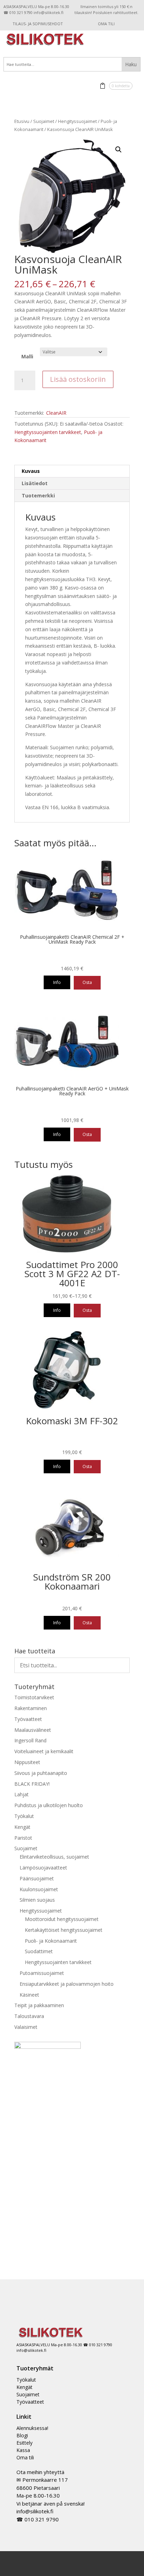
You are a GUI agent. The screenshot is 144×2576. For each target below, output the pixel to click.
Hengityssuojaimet (77, 121)
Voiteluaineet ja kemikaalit (44, 1751)
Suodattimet (39, 1951)
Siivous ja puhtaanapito (41, 1773)
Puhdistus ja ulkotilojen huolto (49, 1805)
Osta (87, 1310)
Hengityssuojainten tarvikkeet (48, 432)
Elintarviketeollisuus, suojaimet (54, 1857)
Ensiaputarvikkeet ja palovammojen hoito (67, 1984)
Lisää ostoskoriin (78, 379)
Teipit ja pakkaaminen (39, 2005)
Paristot (23, 1838)
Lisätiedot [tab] (35, 483)
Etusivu (22, 121)
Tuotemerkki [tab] (38, 495)
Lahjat (21, 1794)
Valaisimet (26, 2027)
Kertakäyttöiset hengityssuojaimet (64, 1930)
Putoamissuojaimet (42, 1973)
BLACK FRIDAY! (32, 1784)
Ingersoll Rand (30, 1740)
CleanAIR (56, 413)
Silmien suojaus (37, 1900)
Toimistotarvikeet (34, 1697)
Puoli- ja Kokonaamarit (51, 1941)
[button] (118, 150)
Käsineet (29, 1995)
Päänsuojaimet (37, 1878)
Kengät (22, 1827)
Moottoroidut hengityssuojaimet (62, 1919)
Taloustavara (29, 2016)
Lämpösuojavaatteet (43, 1868)
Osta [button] (87, 982)
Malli (27, 356)
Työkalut (24, 1816)
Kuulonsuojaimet (39, 1889)
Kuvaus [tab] (31, 471)
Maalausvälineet (33, 1730)
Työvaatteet (28, 1719)
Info (57, 982)
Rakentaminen (31, 1708)
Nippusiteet (27, 1762)
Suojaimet (44, 121)
